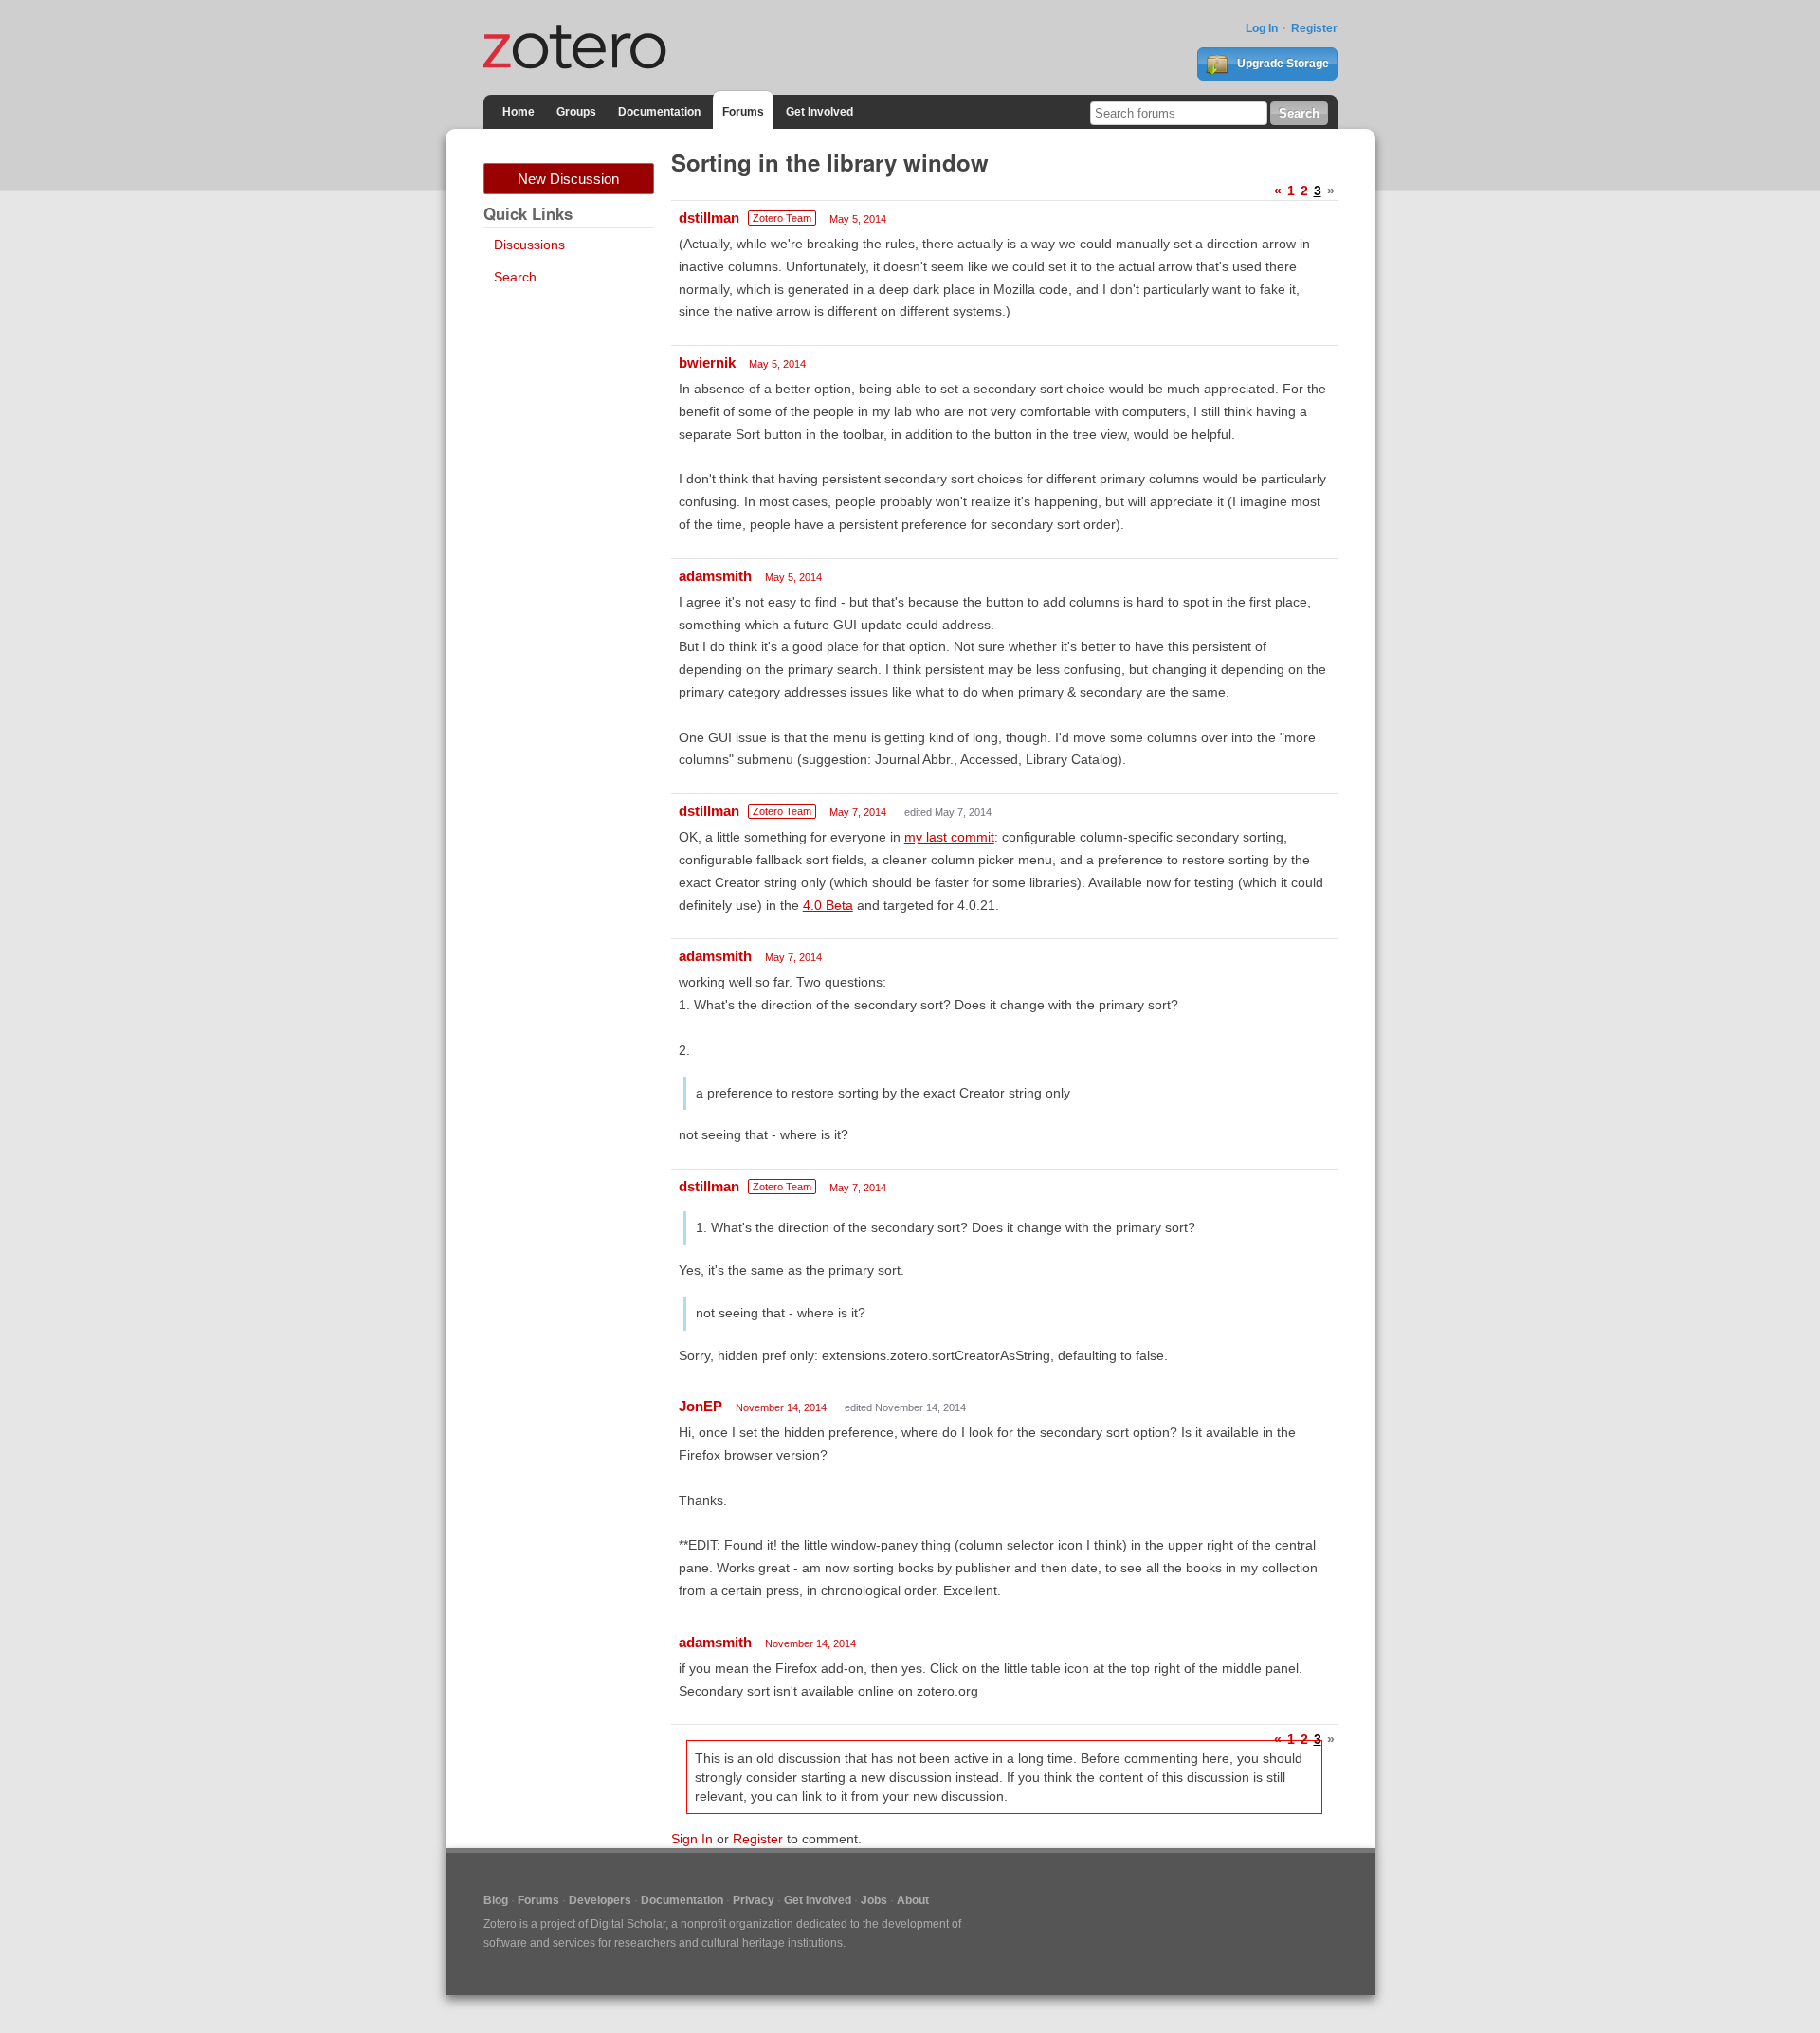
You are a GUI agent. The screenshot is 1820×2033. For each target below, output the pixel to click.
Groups (576, 112)
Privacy (754, 1900)
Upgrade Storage (1282, 64)
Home (519, 112)
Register (1314, 28)
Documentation (659, 112)
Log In (1262, 28)
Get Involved (819, 112)
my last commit (949, 837)
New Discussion (568, 179)
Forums (743, 112)
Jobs (874, 1900)
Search (515, 277)
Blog (496, 1900)
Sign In (692, 1839)
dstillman (709, 218)
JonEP (701, 1406)
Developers (600, 1900)
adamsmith (715, 576)
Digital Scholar (628, 1924)
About (913, 1900)
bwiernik (707, 363)
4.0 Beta (828, 905)
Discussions (529, 245)
